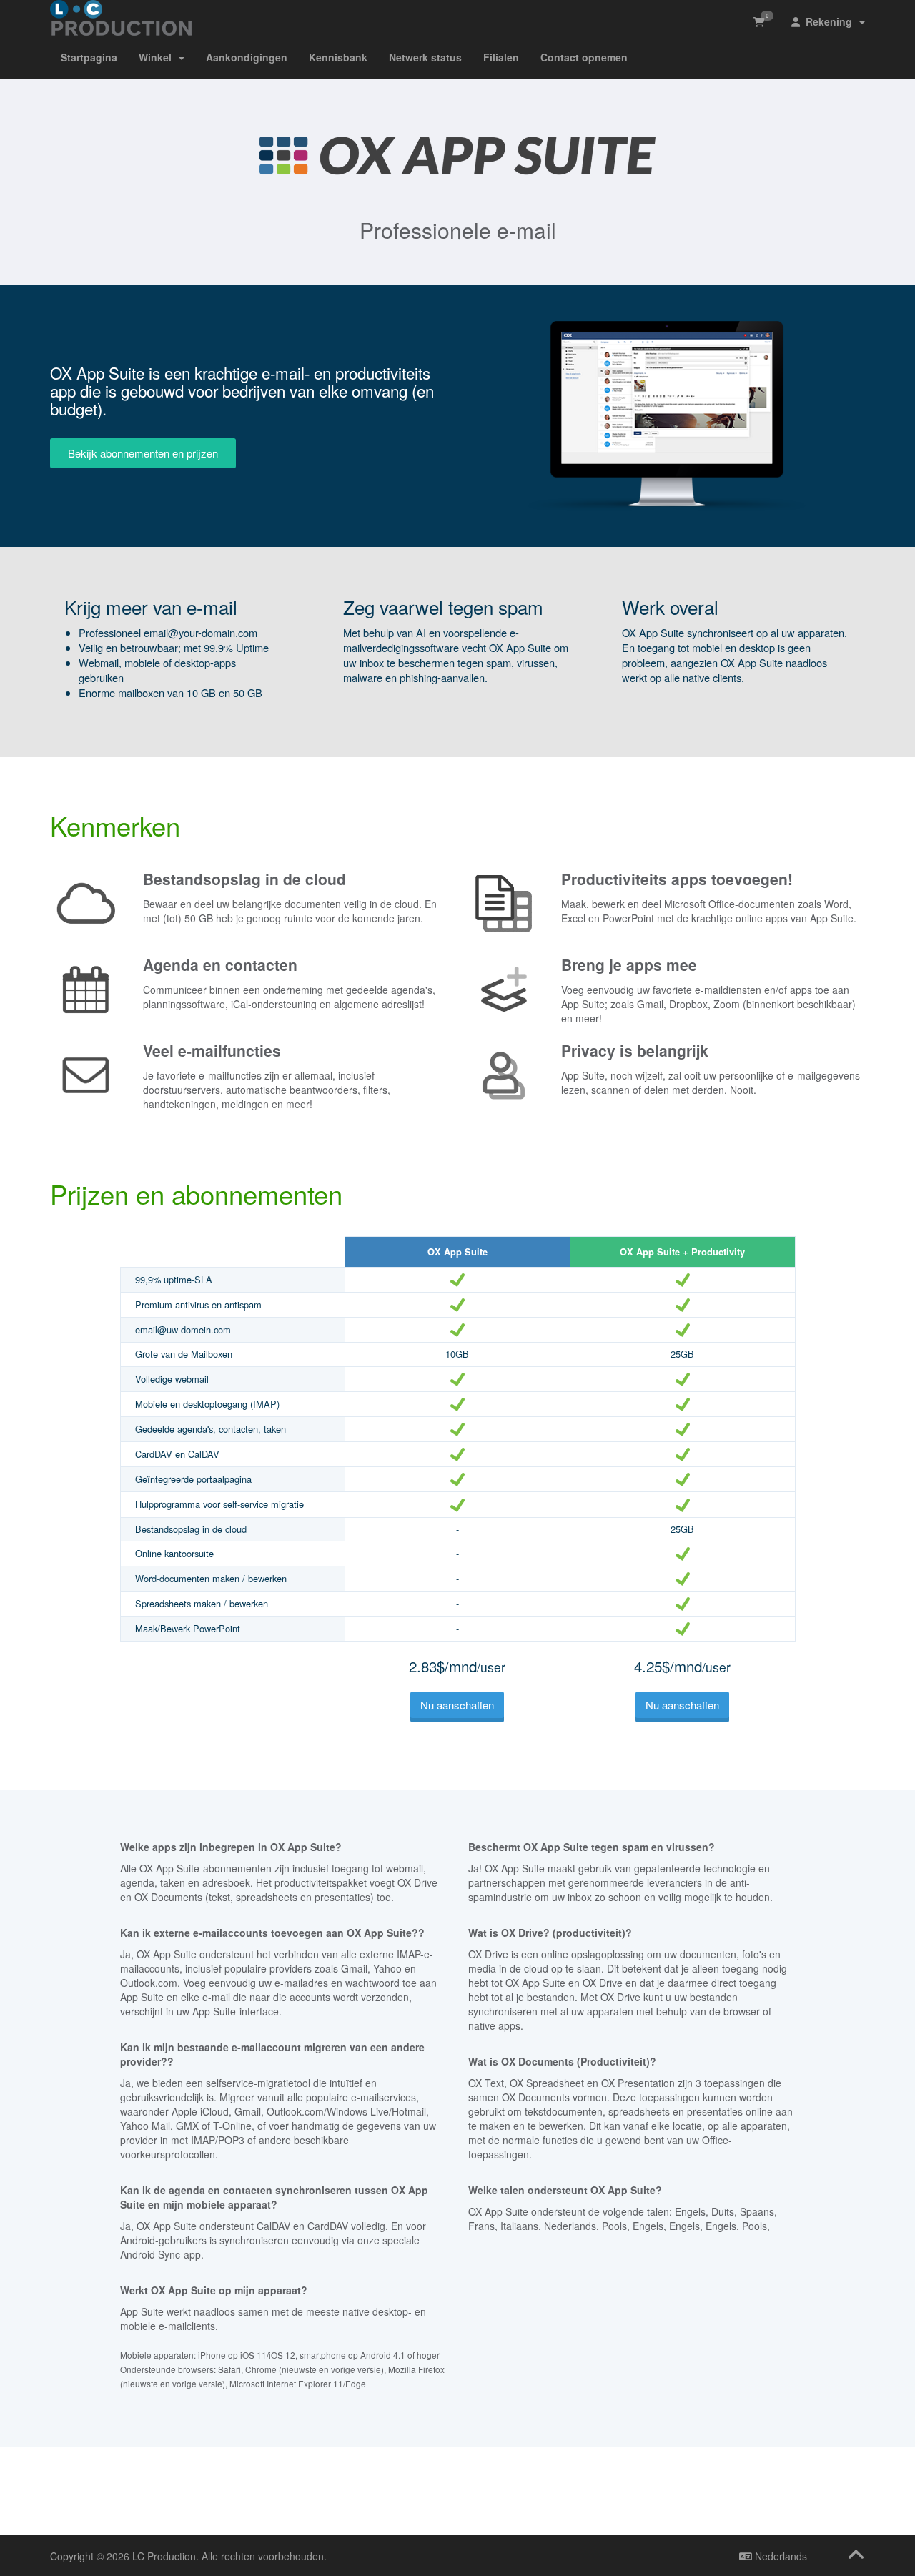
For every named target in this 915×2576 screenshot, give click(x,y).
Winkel (158, 57)
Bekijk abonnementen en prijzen (143, 453)
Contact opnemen (584, 57)
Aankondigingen (247, 57)
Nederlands (780, 2556)
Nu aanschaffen (457, 1705)
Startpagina (89, 57)
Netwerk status (425, 57)
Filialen (501, 57)
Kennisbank (338, 57)
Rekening (829, 21)
